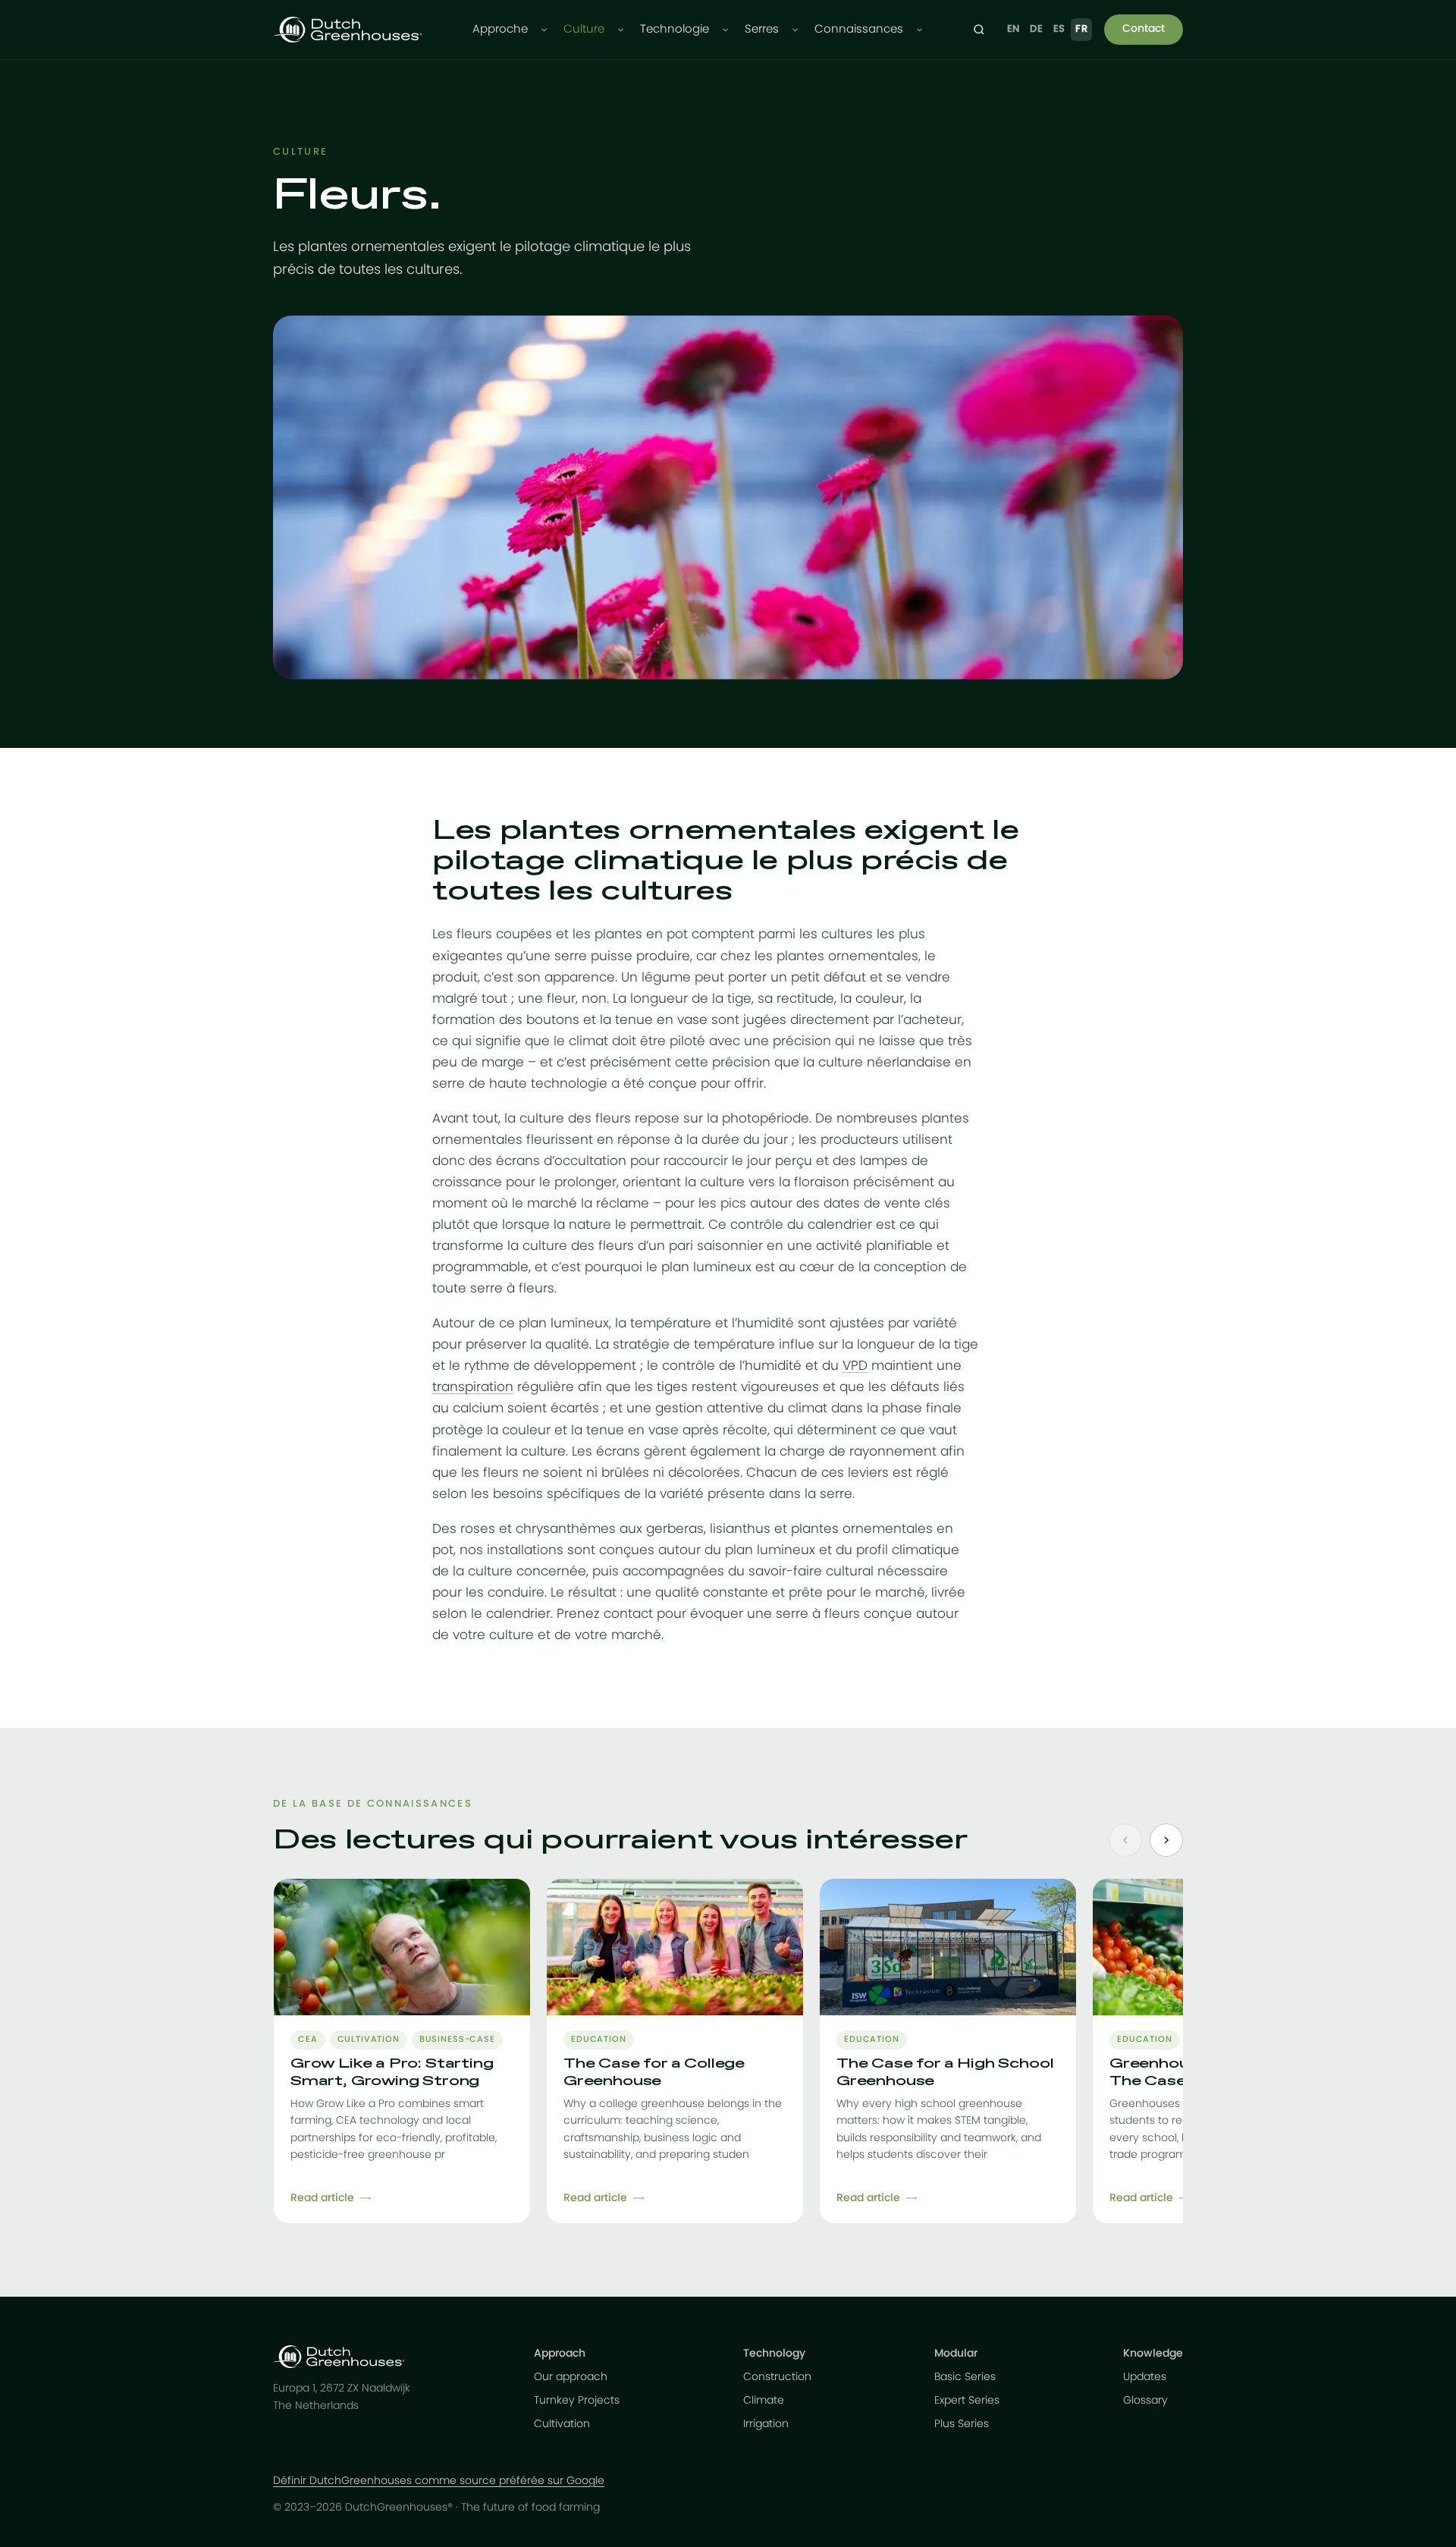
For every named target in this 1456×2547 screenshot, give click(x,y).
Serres (762, 29)
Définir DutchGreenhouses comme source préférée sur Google (439, 2481)
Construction (777, 2377)
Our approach (571, 2377)
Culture (584, 29)
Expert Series (967, 2401)
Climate (764, 2401)
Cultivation (562, 2424)
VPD (855, 1366)
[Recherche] (979, 30)
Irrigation (766, 2424)
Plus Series (962, 2424)
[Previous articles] (1125, 1840)
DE (1036, 29)
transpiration (473, 1387)
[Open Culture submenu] (621, 30)
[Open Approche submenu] (544, 30)
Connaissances (859, 29)
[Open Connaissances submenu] (919, 30)
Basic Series (965, 2377)
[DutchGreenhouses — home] (347, 30)
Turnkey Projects (577, 2401)
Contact (1144, 29)
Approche (500, 29)
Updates (1145, 2377)
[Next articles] (1166, 1840)
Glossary (1145, 2401)
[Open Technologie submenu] (725, 30)
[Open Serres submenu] (795, 30)
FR (1081, 29)
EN (1014, 29)
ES (1059, 29)
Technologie (675, 29)
